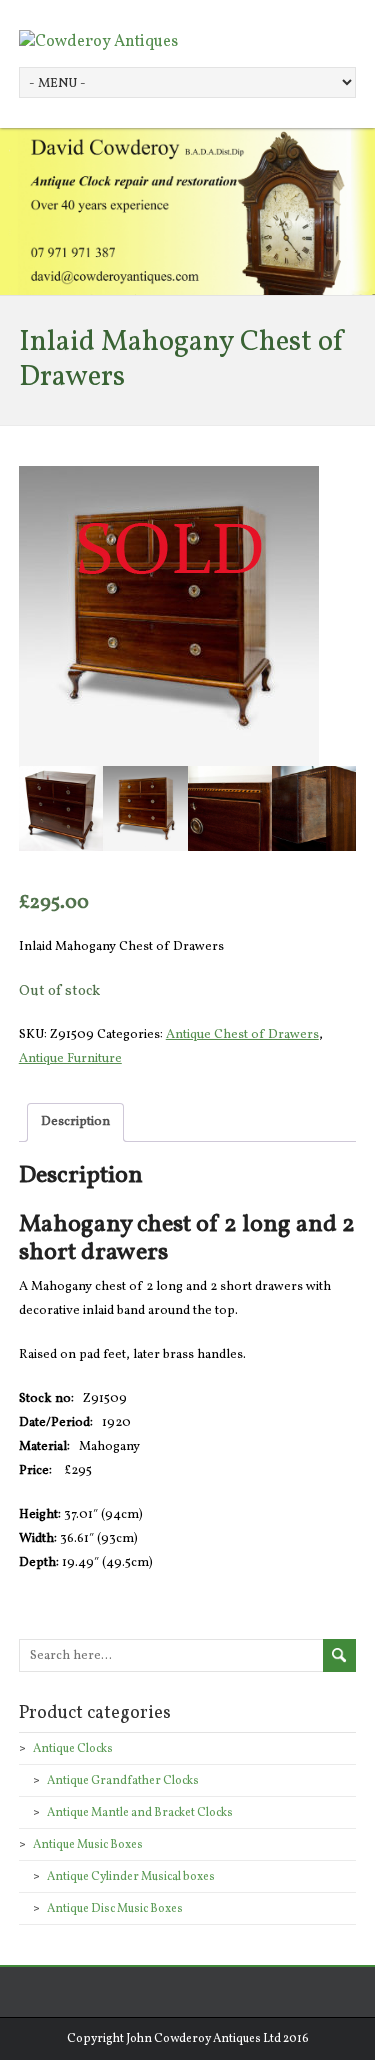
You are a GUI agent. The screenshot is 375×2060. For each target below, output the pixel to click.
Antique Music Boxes (88, 1845)
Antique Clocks (73, 1749)
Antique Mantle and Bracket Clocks (140, 1813)
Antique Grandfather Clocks (123, 1781)
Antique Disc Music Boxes (115, 1909)
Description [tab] (75, 1122)
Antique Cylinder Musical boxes (131, 1877)
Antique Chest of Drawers (242, 1035)
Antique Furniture (70, 1059)
